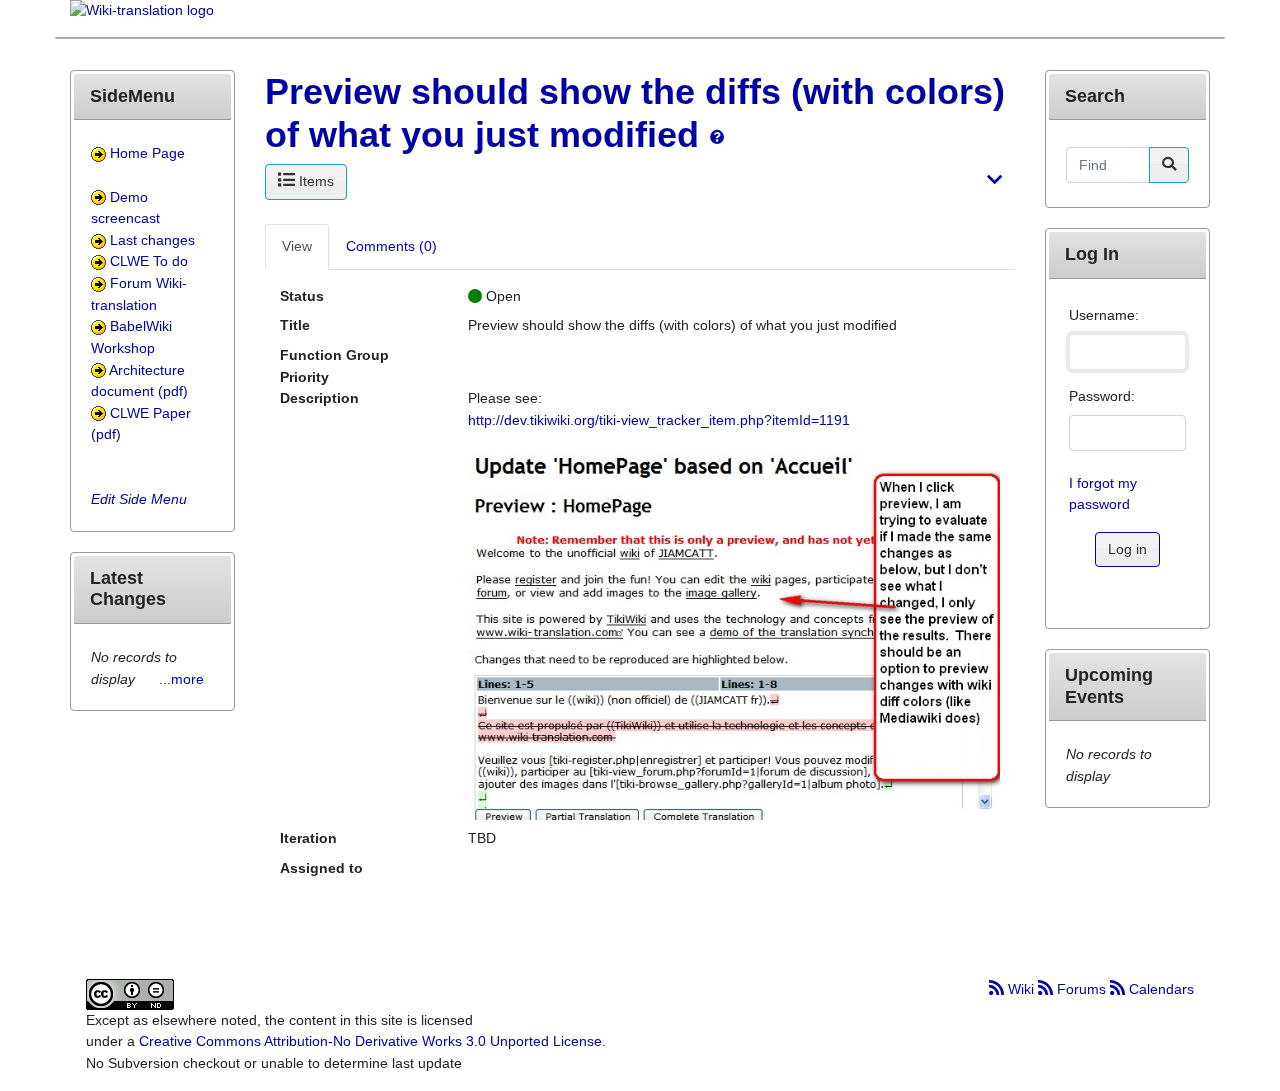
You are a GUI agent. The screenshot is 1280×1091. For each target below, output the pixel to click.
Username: (1104, 315)
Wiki (1021, 989)
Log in (1127, 549)
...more (181, 679)
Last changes (152, 240)
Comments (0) (391, 246)
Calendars (1159, 989)
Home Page (147, 153)
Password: (1102, 396)
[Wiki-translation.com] (142, 17)
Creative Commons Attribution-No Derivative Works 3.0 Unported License (370, 1041)
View (297, 246)
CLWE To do (149, 261)
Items (314, 181)
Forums (1081, 989)
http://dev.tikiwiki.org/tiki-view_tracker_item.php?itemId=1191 (659, 420)
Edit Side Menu (139, 499)
